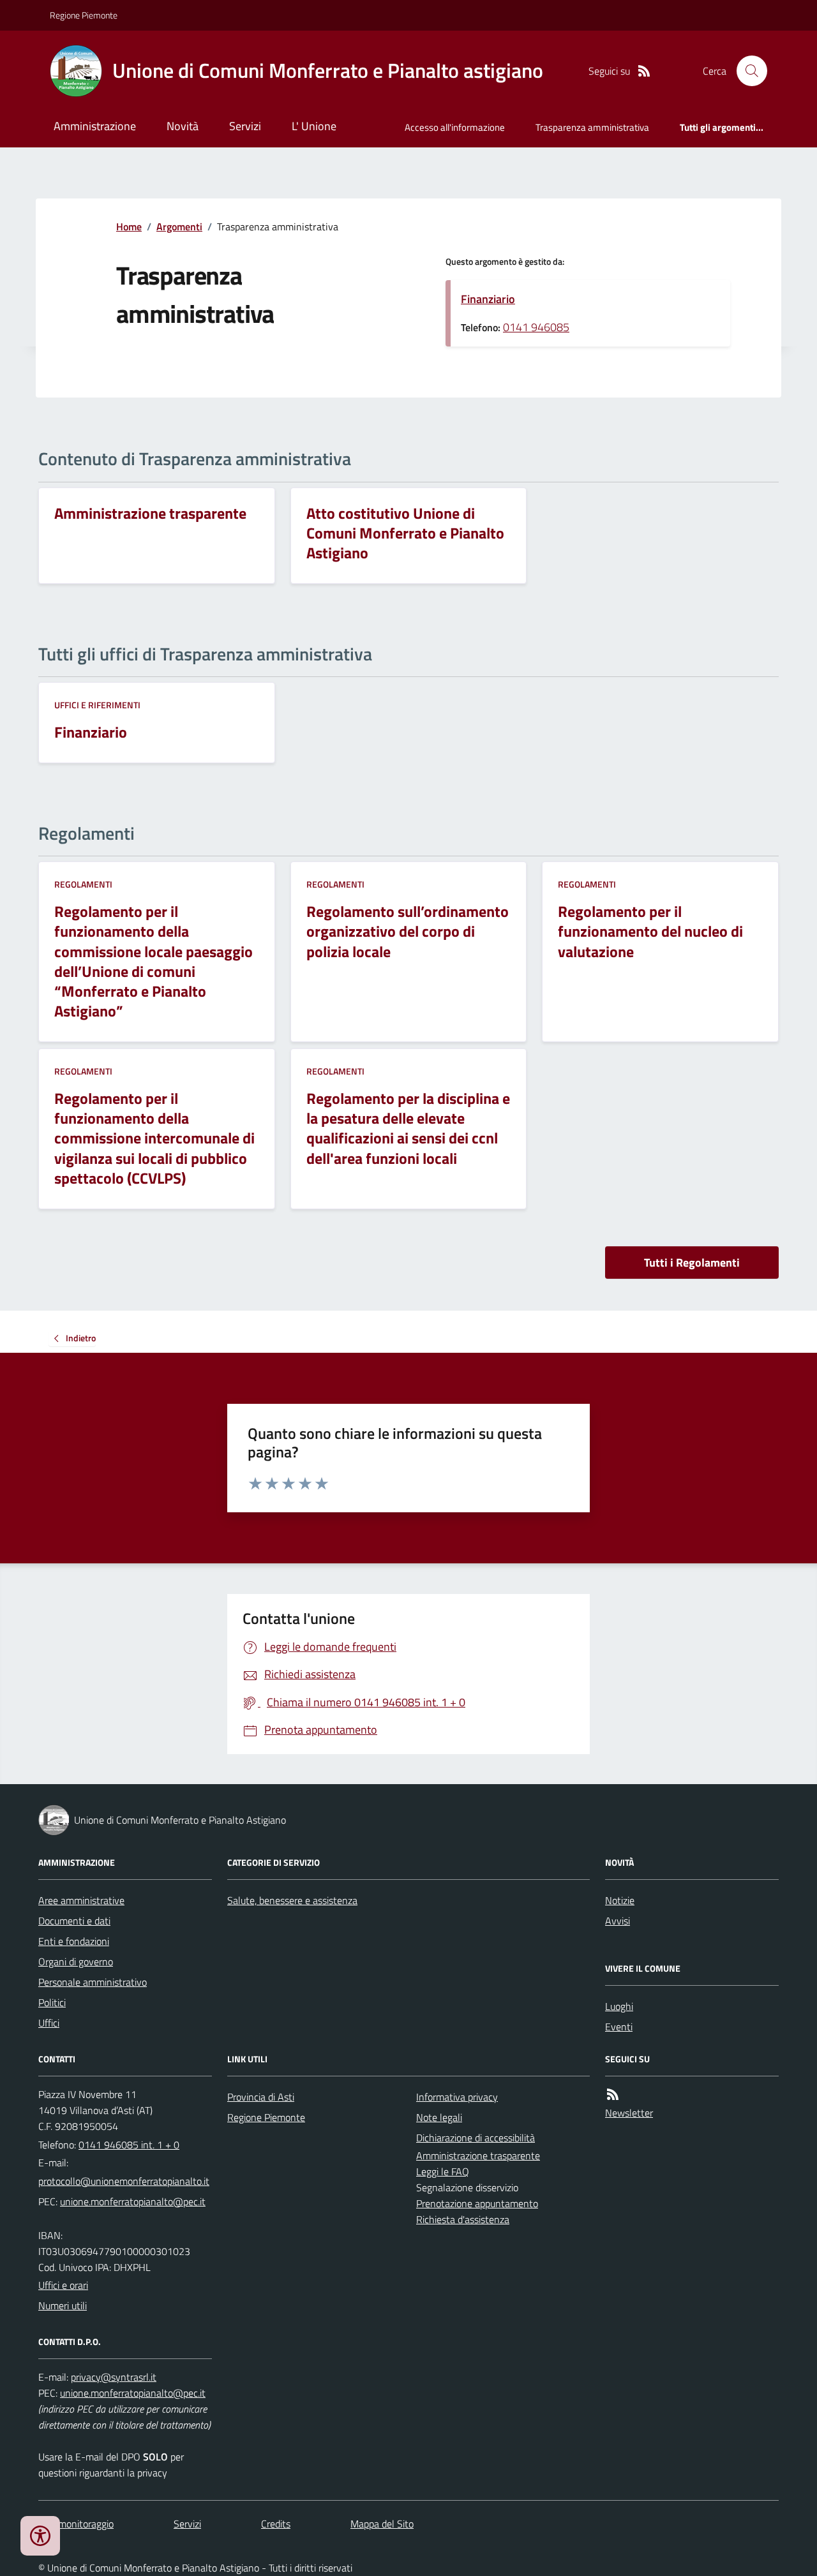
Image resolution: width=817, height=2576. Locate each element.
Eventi (619, 2027)
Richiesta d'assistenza (463, 2219)
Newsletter (629, 2113)
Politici (52, 2002)
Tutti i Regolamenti (692, 1262)
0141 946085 (536, 327)
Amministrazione (95, 126)
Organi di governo (76, 1962)
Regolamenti (83, 884)
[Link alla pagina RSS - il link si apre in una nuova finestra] (644, 71)
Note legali (439, 2117)
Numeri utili (63, 2305)
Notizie (620, 1900)
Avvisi (618, 1921)
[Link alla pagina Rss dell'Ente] (613, 2095)
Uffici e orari (63, 2285)
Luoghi (619, 2006)
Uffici (49, 2023)
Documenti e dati (74, 1921)
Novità (183, 126)
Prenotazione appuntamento (477, 2203)
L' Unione (314, 126)
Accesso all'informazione (455, 127)
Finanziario (488, 299)
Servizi (245, 126)
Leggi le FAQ (443, 2171)
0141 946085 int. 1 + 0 (129, 2145)
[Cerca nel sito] (747, 71)
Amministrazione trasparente (478, 2155)
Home (129, 227)
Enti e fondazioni (74, 1941)
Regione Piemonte (84, 15)
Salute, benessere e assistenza (292, 1900)
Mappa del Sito (382, 2524)
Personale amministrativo (93, 1982)
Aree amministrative (81, 1900)
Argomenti (179, 227)
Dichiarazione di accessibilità (476, 2138)
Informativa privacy (457, 2097)
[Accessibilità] (40, 2536)
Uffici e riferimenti (97, 705)
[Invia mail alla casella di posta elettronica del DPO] (114, 2377)
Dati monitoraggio (76, 2524)
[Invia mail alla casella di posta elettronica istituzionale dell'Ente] (124, 2181)
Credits (276, 2524)
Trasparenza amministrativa (592, 127)
